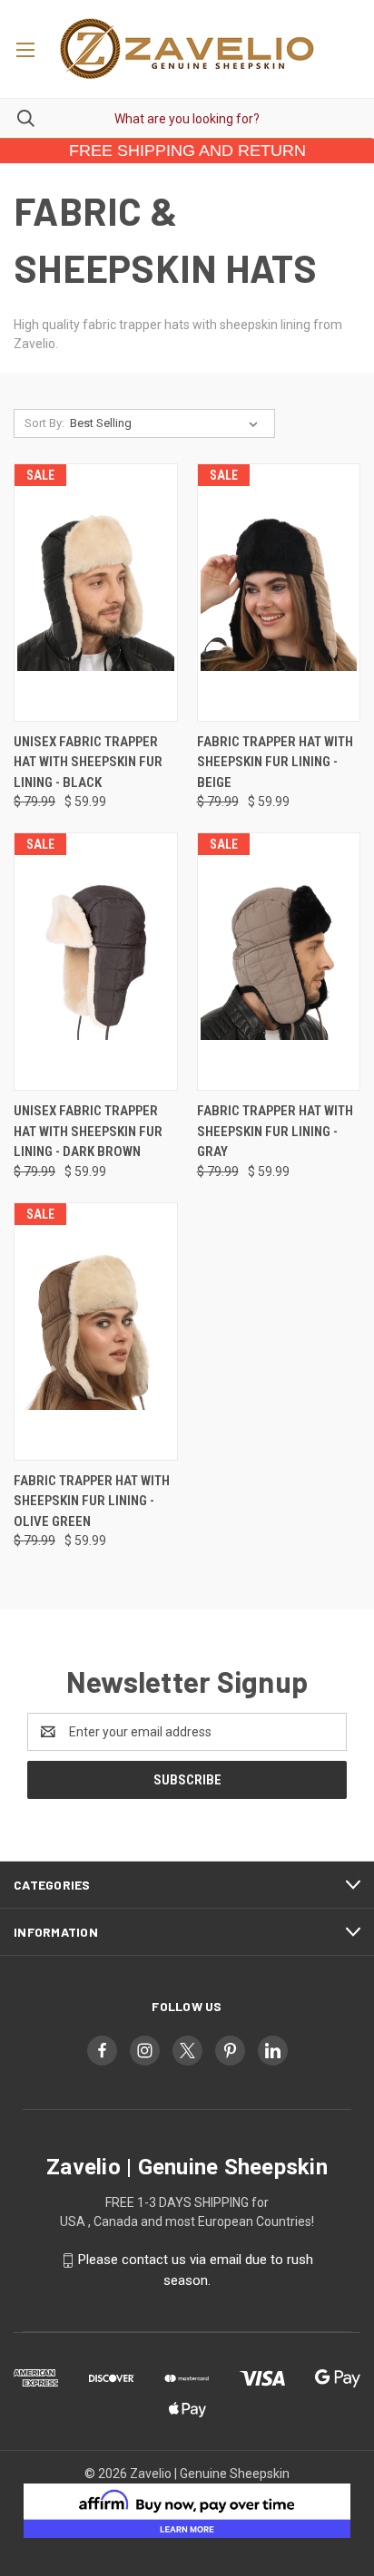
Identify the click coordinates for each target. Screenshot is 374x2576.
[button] (187, 2511)
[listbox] (167, 423)
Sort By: (44, 423)
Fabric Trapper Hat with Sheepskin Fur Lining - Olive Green (92, 1501)
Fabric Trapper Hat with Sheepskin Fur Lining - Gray (275, 1131)
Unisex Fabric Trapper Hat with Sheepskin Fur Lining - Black (88, 762)
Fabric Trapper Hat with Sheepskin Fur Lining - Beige (275, 762)
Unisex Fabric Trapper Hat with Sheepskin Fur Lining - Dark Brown (88, 1131)
